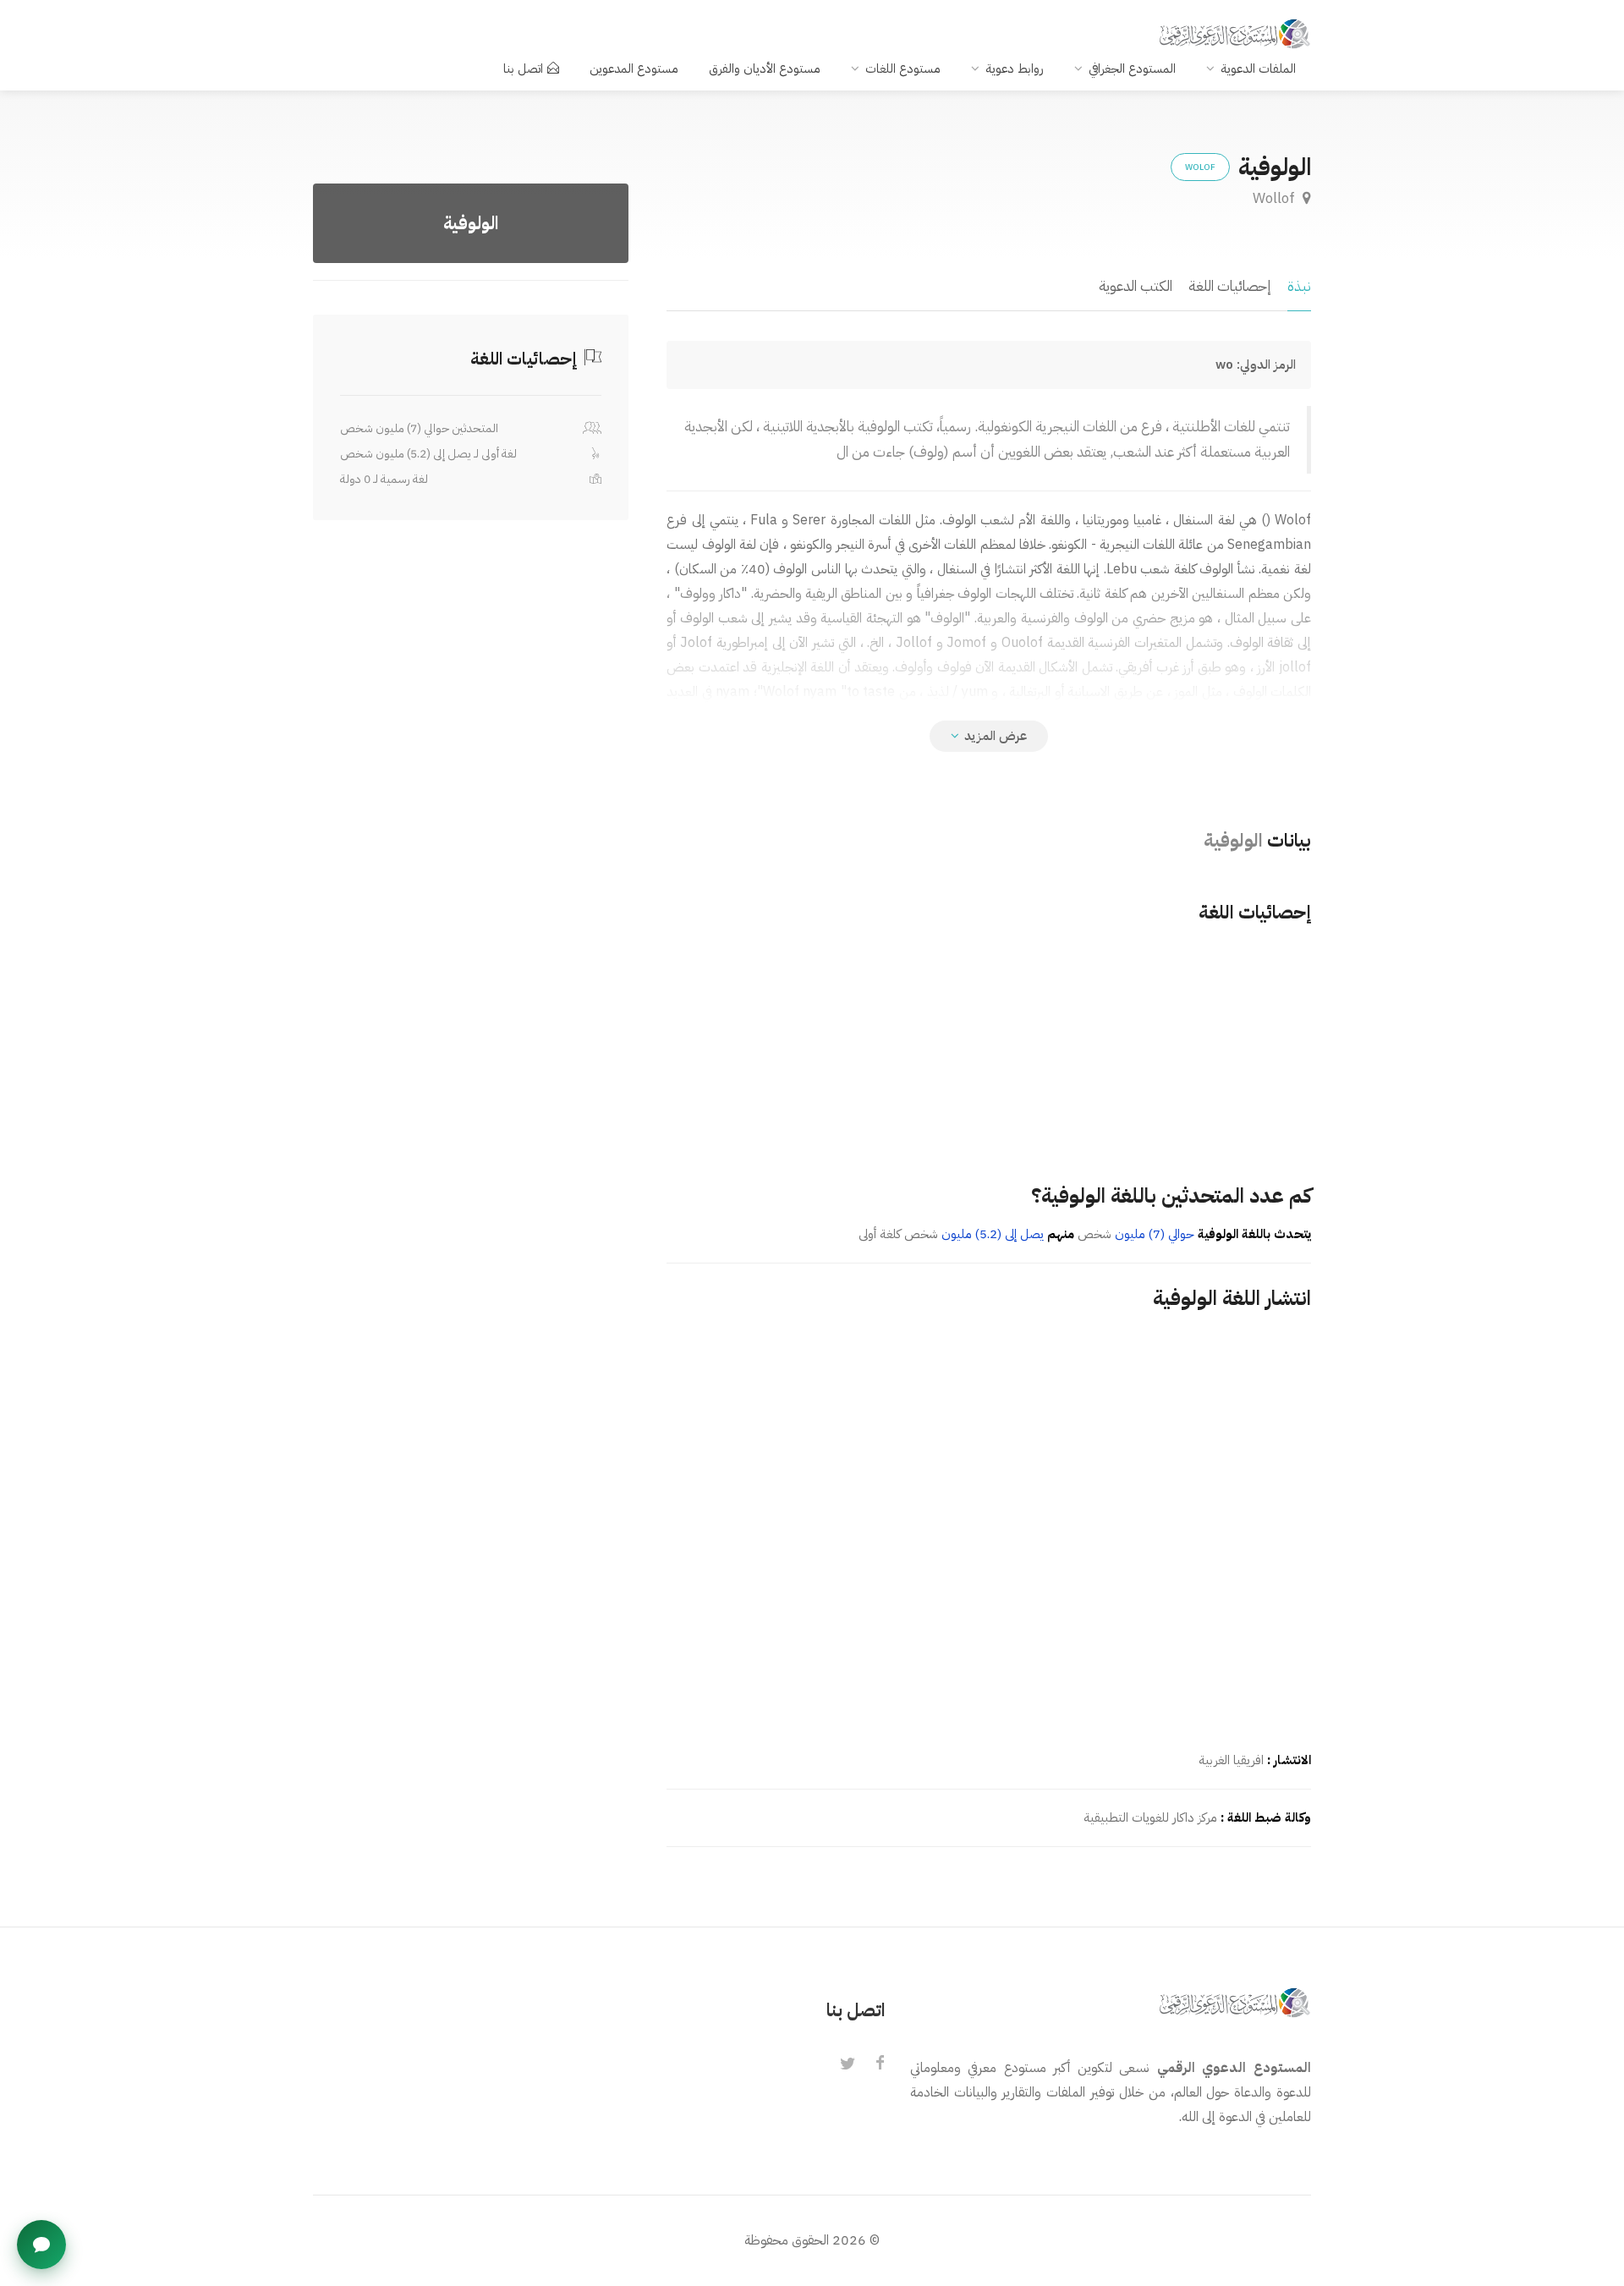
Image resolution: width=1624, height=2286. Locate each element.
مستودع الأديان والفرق (765, 69)
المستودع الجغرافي (1132, 69)
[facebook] (880, 2064)
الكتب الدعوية (1136, 286)
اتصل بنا (523, 69)
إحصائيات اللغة (1230, 286)
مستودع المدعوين (634, 69)
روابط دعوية (1015, 69)
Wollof (1276, 198)
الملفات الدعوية (1258, 69)
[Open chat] (41, 2245)
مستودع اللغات (903, 69)
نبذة (1299, 286)
